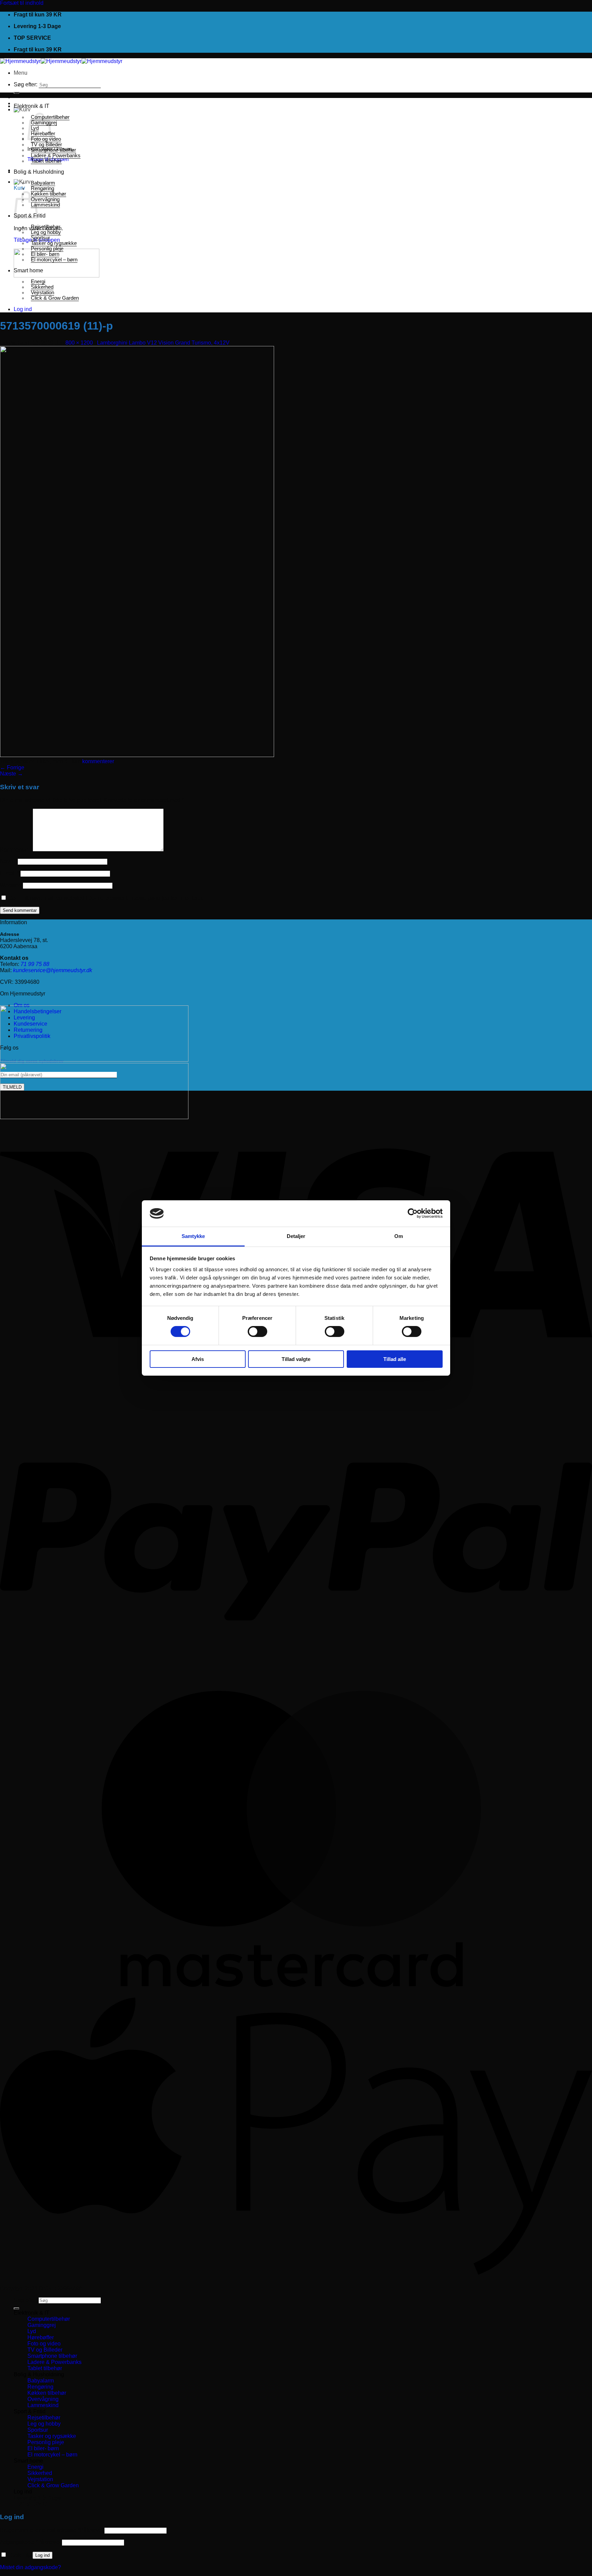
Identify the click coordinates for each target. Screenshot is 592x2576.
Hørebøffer (41, 2337)
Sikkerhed (42, 287)
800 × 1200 (79, 343)
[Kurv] (22, 109)
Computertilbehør (49, 2319)
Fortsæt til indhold (22, 3)
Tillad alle (395, 1359)
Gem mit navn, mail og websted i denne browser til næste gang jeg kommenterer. (106, 898)
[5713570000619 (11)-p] (137, 755)
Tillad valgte (296, 1359)
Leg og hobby (46, 232)
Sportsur (40, 238)
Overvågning (45, 199)
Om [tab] (399, 1236)
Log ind (42, 2555)
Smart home (28, 270)
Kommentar (16, 850)
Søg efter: (26, 84)
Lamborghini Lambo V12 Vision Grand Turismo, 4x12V (163, 343)
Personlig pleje (47, 249)
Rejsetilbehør (46, 227)
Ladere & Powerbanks (56, 156)
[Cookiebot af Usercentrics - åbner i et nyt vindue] (413, 1213)
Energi (38, 282)
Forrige (12, 767)
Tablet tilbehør (46, 161)
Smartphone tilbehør (53, 150)
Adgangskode (30, 2542)
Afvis (198, 1359)
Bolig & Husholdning (39, 172)
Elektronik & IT (32, 106)
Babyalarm (43, 183)
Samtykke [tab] (193, 1236)
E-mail (10, 873)
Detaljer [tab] (296, 1236)
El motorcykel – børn (54, 260)
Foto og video (44, 2344)
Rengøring (42, 188)
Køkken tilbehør (48, 194)
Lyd (32, 2331)
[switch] (257, 1332)
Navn (8, 861)
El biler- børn (45, 254)
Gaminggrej (42, 2325)
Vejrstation (42, 293)
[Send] (16, 93)
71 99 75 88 (35, 964)
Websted (11, 885)
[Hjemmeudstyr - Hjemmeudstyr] (61, 61)
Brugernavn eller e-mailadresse (52, 2530)
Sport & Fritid (30, 2411)
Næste (11, 774)
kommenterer (98, 761)
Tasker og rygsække (54, 243)
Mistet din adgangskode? (30, 2567)
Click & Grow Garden (55, 298)
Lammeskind (45, 205)
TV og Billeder (46, 145)
